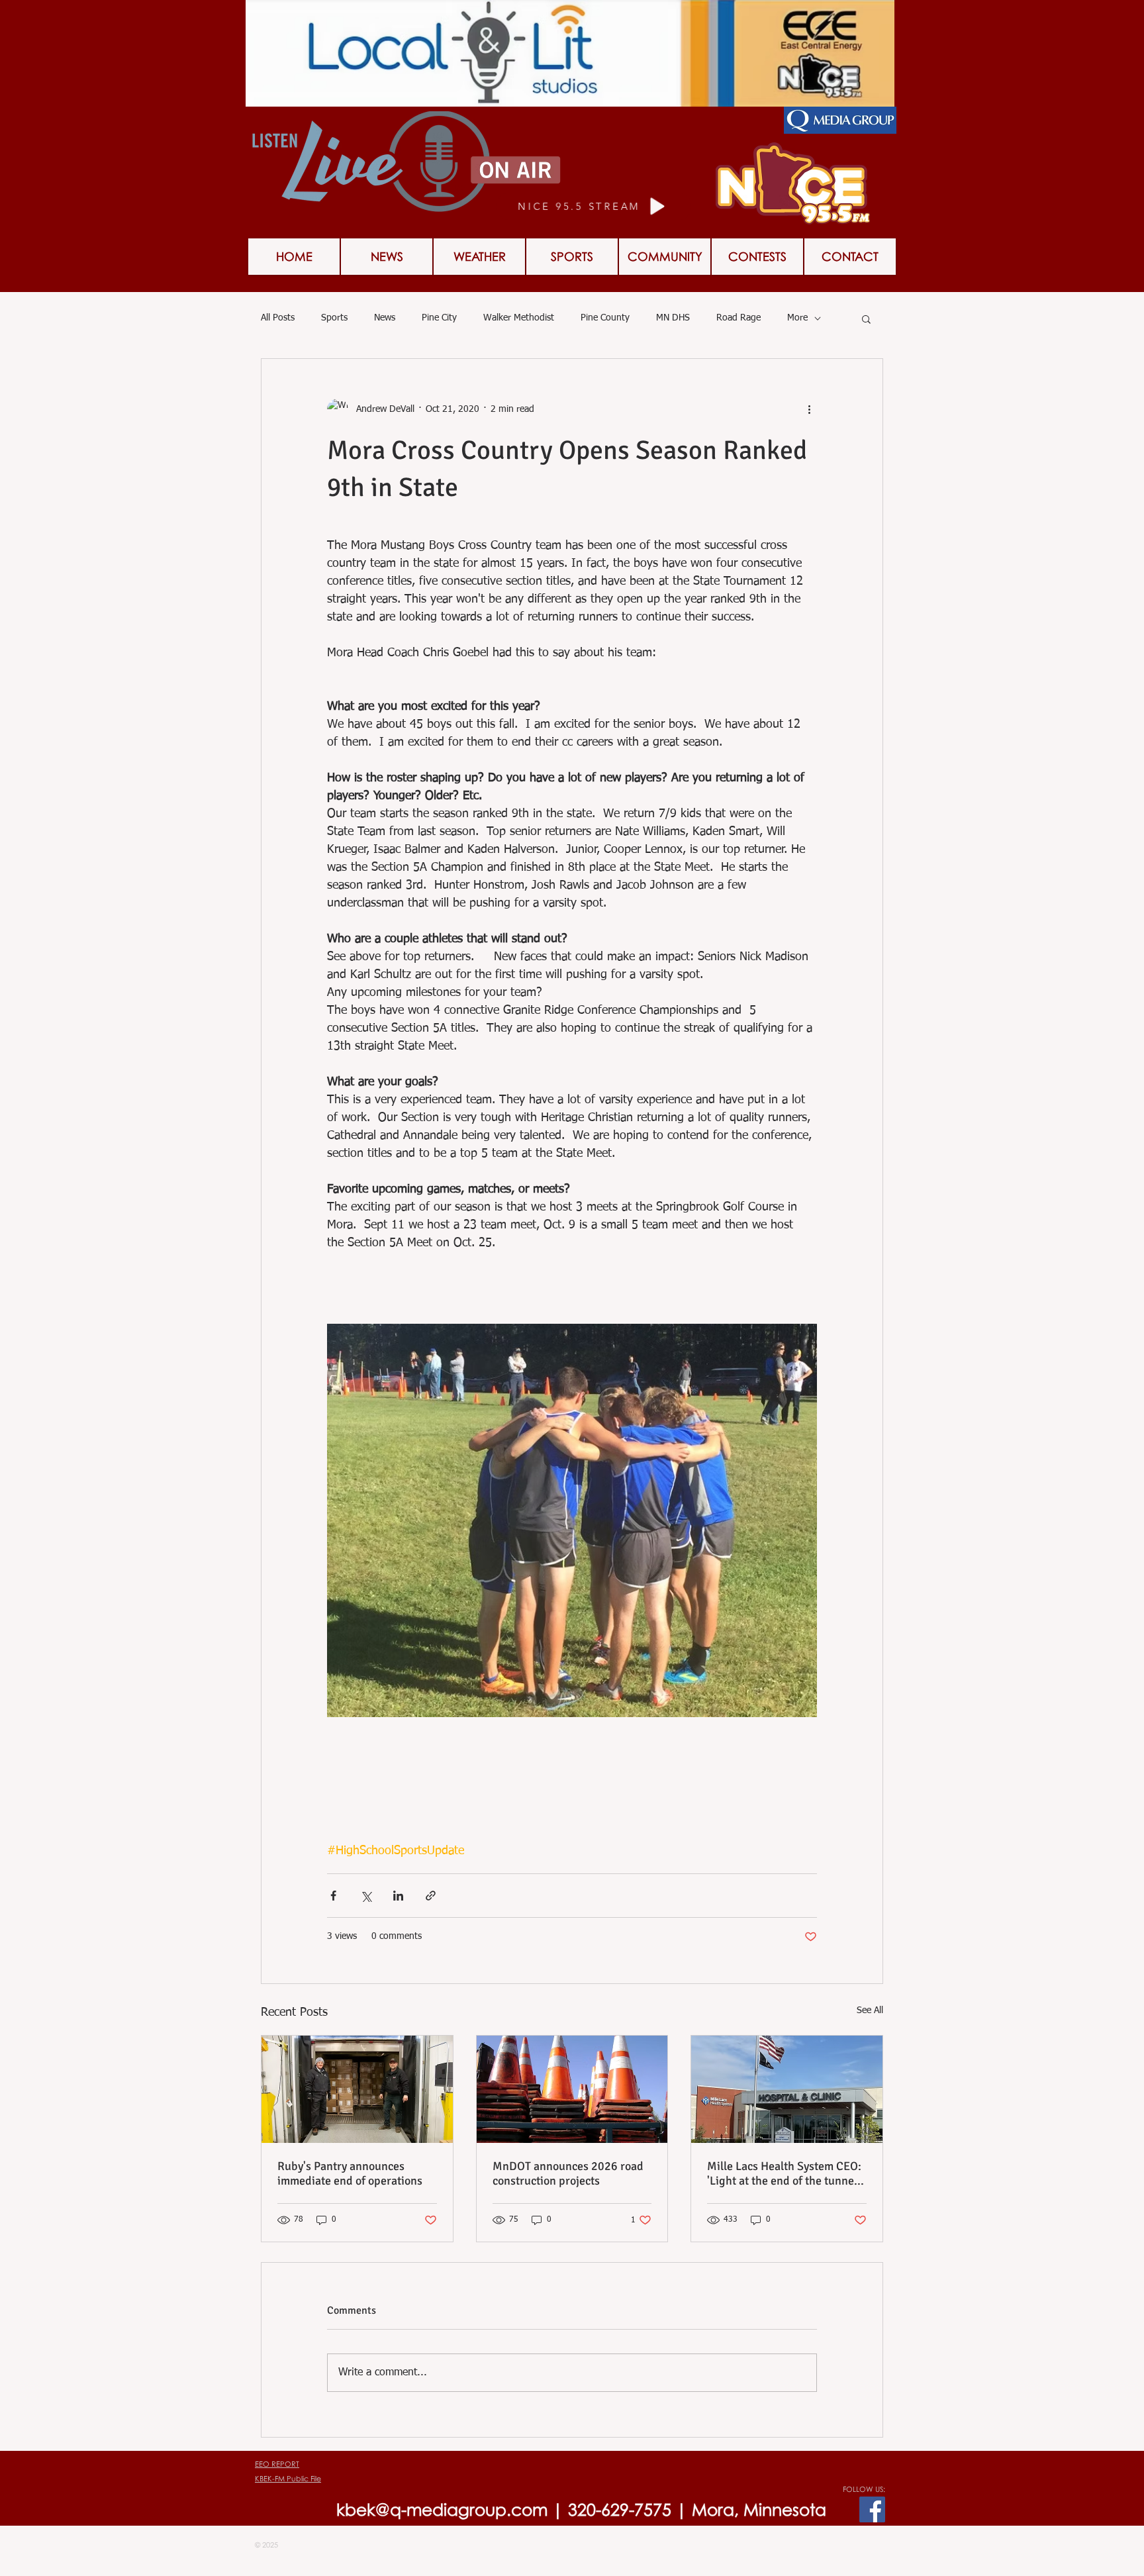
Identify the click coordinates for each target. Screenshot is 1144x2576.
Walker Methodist (519, 318)
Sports (334, 318)
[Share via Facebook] (333, 1896)
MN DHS (673, 318)
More (797, 318)
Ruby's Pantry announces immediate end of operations (350, 2173)
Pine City (439, 318)
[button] (866, 319)
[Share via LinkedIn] (398, 1896)
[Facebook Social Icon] (872, 2509)
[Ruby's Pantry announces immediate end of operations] (357, 2089)
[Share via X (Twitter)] (366, 1896)
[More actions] (809, 409)
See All (870, 2010)
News (385, 318)
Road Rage (739, 318)
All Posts (278, 318)
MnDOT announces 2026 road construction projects (568, 2173)
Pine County (605, 318)
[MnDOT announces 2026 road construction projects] (572, 2089)
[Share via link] (431, 1896)
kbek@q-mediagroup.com (442, 2509)
